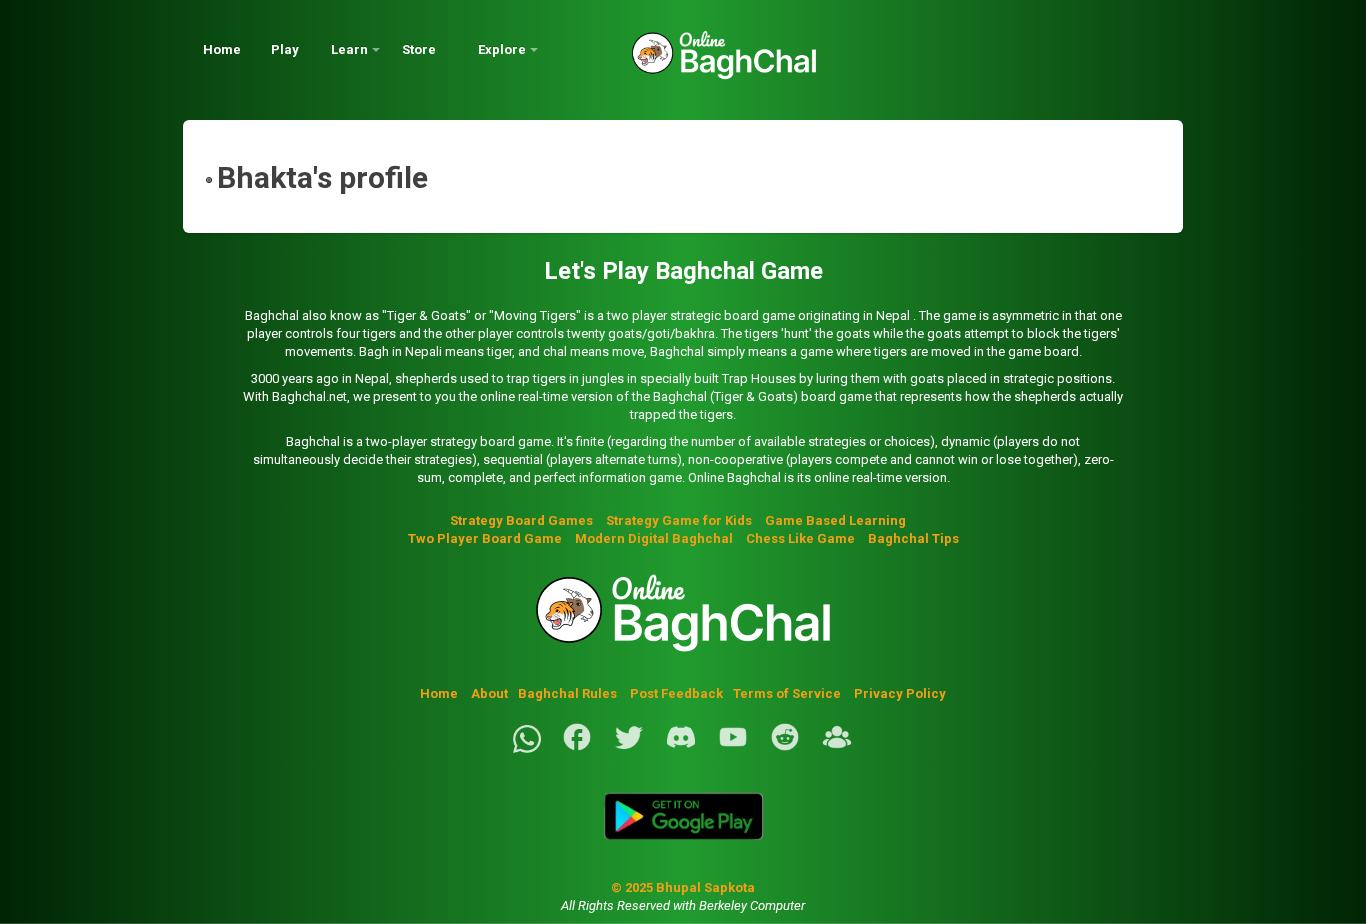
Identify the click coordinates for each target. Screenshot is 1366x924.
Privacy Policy (900, 693)
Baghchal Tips (913, 538)
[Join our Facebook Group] (837, 748)
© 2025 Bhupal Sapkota (683, 887)
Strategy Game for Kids (679, 520)
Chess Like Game (800, 538)
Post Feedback (676, 693)
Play (285, 49)
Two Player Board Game (485, 538)
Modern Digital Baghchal (654, 538)
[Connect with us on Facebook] (577, 748)
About (489, 693)
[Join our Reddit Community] (785, 748)
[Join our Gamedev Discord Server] (681, 748)
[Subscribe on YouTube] (733, 748)
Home (222, 49)
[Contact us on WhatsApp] (527, 748)
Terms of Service (788, 693)
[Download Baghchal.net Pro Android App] (683, 851)
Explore (502, 49)
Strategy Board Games (521, 520)
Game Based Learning (835, 520)
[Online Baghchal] (704, 62)
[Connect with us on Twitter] (629, 748)
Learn (349, 49)
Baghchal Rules (567, 693)
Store (419, 49)
